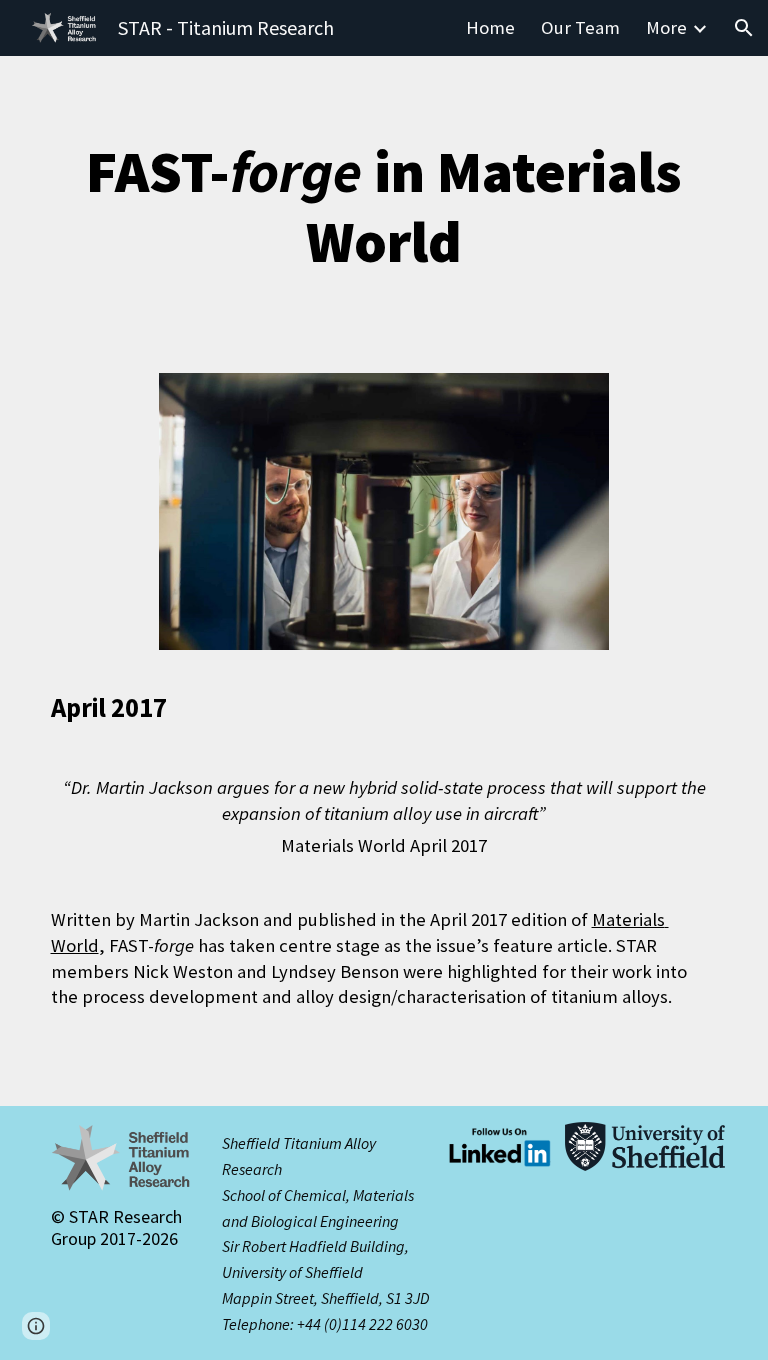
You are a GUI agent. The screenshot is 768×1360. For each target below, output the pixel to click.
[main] (384, 206)
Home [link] (490, 27)
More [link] (666, 27)
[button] (744, 28)
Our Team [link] (580, 27)
